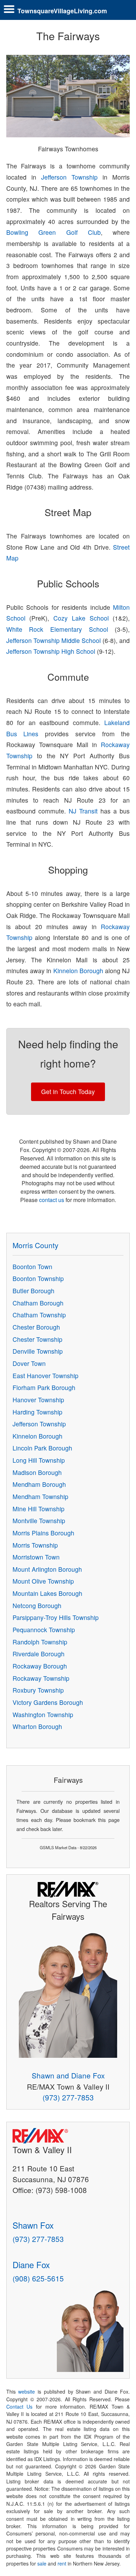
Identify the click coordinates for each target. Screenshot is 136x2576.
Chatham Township (39, 1315)
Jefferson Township (69, 177)
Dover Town (29, 1363)
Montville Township (39, 1521)
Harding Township (37, 1412)
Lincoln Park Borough (42, 1448)
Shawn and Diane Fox (68, 2075)
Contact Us (20, 2407)
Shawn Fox (33, 2225)
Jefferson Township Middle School (54, 640)
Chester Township (37, 1339)
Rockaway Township (41, 1678)
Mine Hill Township (39, 1509)
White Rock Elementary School (57, 629)
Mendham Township (40, 1496)
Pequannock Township (44, 1630)
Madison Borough (37, 1472)
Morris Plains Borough (43, 1533)
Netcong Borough (37, 1605)
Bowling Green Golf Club (54, 232)
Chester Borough (36, 1327)
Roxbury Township (38, 1690)
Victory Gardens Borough (48, 1702)
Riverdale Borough (39, 1654)
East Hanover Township (46, 1376)
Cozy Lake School (81, 618)
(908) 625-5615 (38, 2278)
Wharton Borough (37, 1726)
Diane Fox (31, 2264)
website (27, 2392)
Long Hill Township (39, 1460)
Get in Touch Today (68, 1091)
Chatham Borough (38, 1303)
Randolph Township (40, 1642)
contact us (52, 1200)
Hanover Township (38, 1400)
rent (62, 2563)
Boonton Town (32, 1267)
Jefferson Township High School (51, 651)
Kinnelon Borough (78, 971)
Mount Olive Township (43, 1581)
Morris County (35, 1245)
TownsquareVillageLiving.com (62, 11)
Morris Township (35, 1545)
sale (42, 2563)
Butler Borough (33, 1291)
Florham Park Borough (44, 1387)
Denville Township (38, 1351)
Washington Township (43, 1714)
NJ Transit (83, 811)
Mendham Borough (39, 1484)
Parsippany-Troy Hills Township (56, 1617)
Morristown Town (36, 1557)
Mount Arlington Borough (47, 1569)
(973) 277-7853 (68, 2097)
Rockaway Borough (40, 1666)
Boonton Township (38, 1278)
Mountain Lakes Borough (47, 1593)
